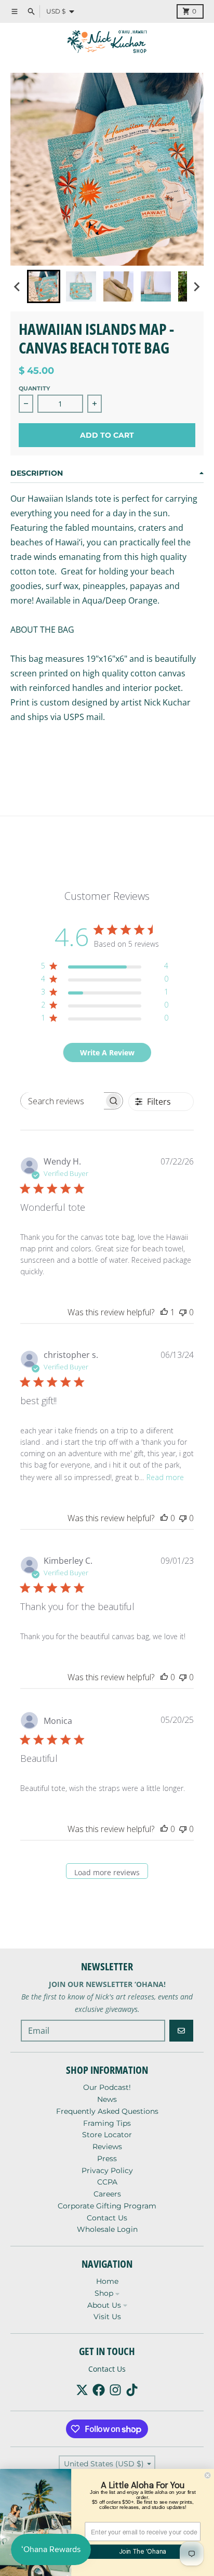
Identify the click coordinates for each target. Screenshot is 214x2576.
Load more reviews (107, 1872)
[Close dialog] (208, 2475)
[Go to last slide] (18, 286)
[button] (44, 286)
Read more (165, 1477)
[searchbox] (62, 1101)
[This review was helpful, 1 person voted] (164, 1312)
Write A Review (107, 1052)
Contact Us (107, 2369)
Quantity (34, 388)
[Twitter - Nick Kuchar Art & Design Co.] (82, 2390)
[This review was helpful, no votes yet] (164, 1518)
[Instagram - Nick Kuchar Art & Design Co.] (115, 2390)
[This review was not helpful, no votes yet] (183, 1312)
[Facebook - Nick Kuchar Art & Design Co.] (99, 2390)
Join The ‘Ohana (143, 2552)
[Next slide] (196, 286)
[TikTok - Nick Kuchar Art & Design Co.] (132, 2390)
